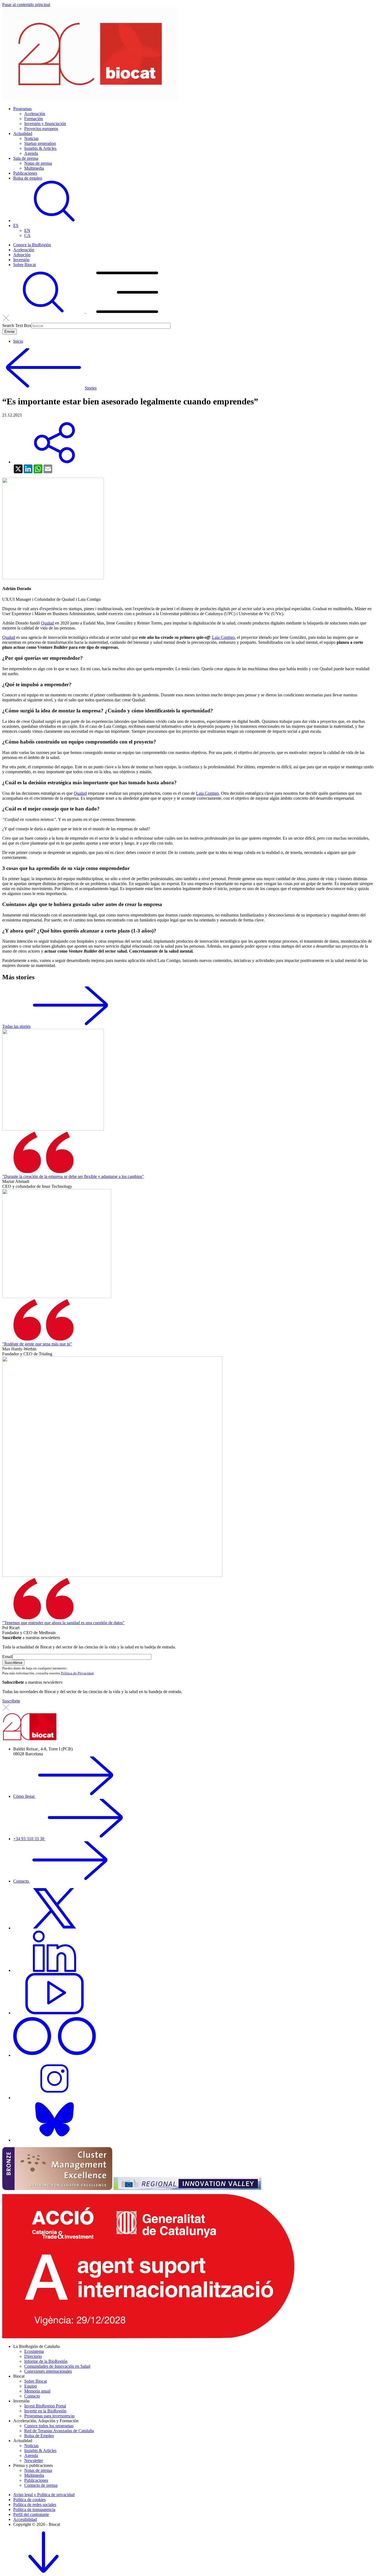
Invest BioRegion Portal (45, 2406)
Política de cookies (29, 2500)
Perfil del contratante (31, 2514)
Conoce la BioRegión (32, 245)
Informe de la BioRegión (46, 2361)
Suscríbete (11, 1701)
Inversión (21, 260)
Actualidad (23, 133)
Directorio (33, 2356)
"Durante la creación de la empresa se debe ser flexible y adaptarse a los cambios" (73, 1176)
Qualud (47, 623)
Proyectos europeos (41, 129)
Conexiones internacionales (48, 2371)
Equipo (31, 2386)
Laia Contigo (223, 637)
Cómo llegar (24, 1796)
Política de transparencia (34, 2509)
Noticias (31, 138)
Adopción (22, 255)
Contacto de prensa (41, 2485)
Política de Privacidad (77, 1673)
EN (27, 230)
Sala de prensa (26, 158)
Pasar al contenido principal (26, 5)
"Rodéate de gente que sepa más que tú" (37, 1344)
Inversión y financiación (45, 124)
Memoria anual (37, 2391)
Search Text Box (17, 325)
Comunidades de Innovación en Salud (57, 2366)
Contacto (22, 1881)
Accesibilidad (25, 2519)
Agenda (31, 153)
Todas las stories (16, 1026)
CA (27, 235)
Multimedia (34, 168)
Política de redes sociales (35, 2505)
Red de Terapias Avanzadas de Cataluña (59, 2431)
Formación (34, 119)
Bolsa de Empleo (39, 2436)
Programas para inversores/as (49, 2416)
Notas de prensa (38, 163)
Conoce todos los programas (49, 2426)
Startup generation (40, 143)
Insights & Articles (40, 148)
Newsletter (34, 2460)
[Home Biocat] (90, 99)
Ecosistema (34, 2351)
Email (7, 1657)
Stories (91, 388)
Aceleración (35, 114)
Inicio (18, 341)
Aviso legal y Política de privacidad (44, 2495)
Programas (22, 109)
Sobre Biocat (24, 265)
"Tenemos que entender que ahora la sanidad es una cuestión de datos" (63, 1623)
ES (16, 225)
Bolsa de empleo (28, 178)
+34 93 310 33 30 (29, 1839)
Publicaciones (25, 173)
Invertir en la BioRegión (45, 2411)
